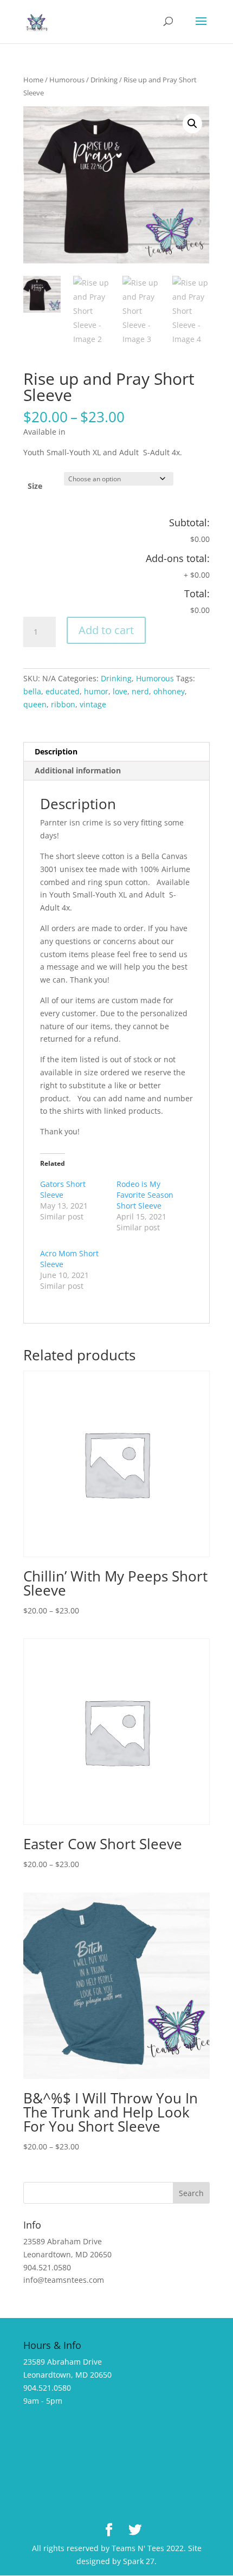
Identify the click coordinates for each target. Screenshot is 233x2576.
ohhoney (169, 691)
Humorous (67, 80)
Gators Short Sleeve (63, 1189)
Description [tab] (56, 751)
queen (35, 704)
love (120, 691)
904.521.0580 (47, 2267)
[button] (192, 124)
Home (33, 80)
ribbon (63, 704)
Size (35, 486)
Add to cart (106, 630)
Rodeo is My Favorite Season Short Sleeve (145, 1195)
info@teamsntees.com (64, 2280)
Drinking (104, 80)
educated (63, 691)
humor (96, 691)
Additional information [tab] (78, 770)
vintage (93, 704)
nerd (140, 691)
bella (32, 691)
